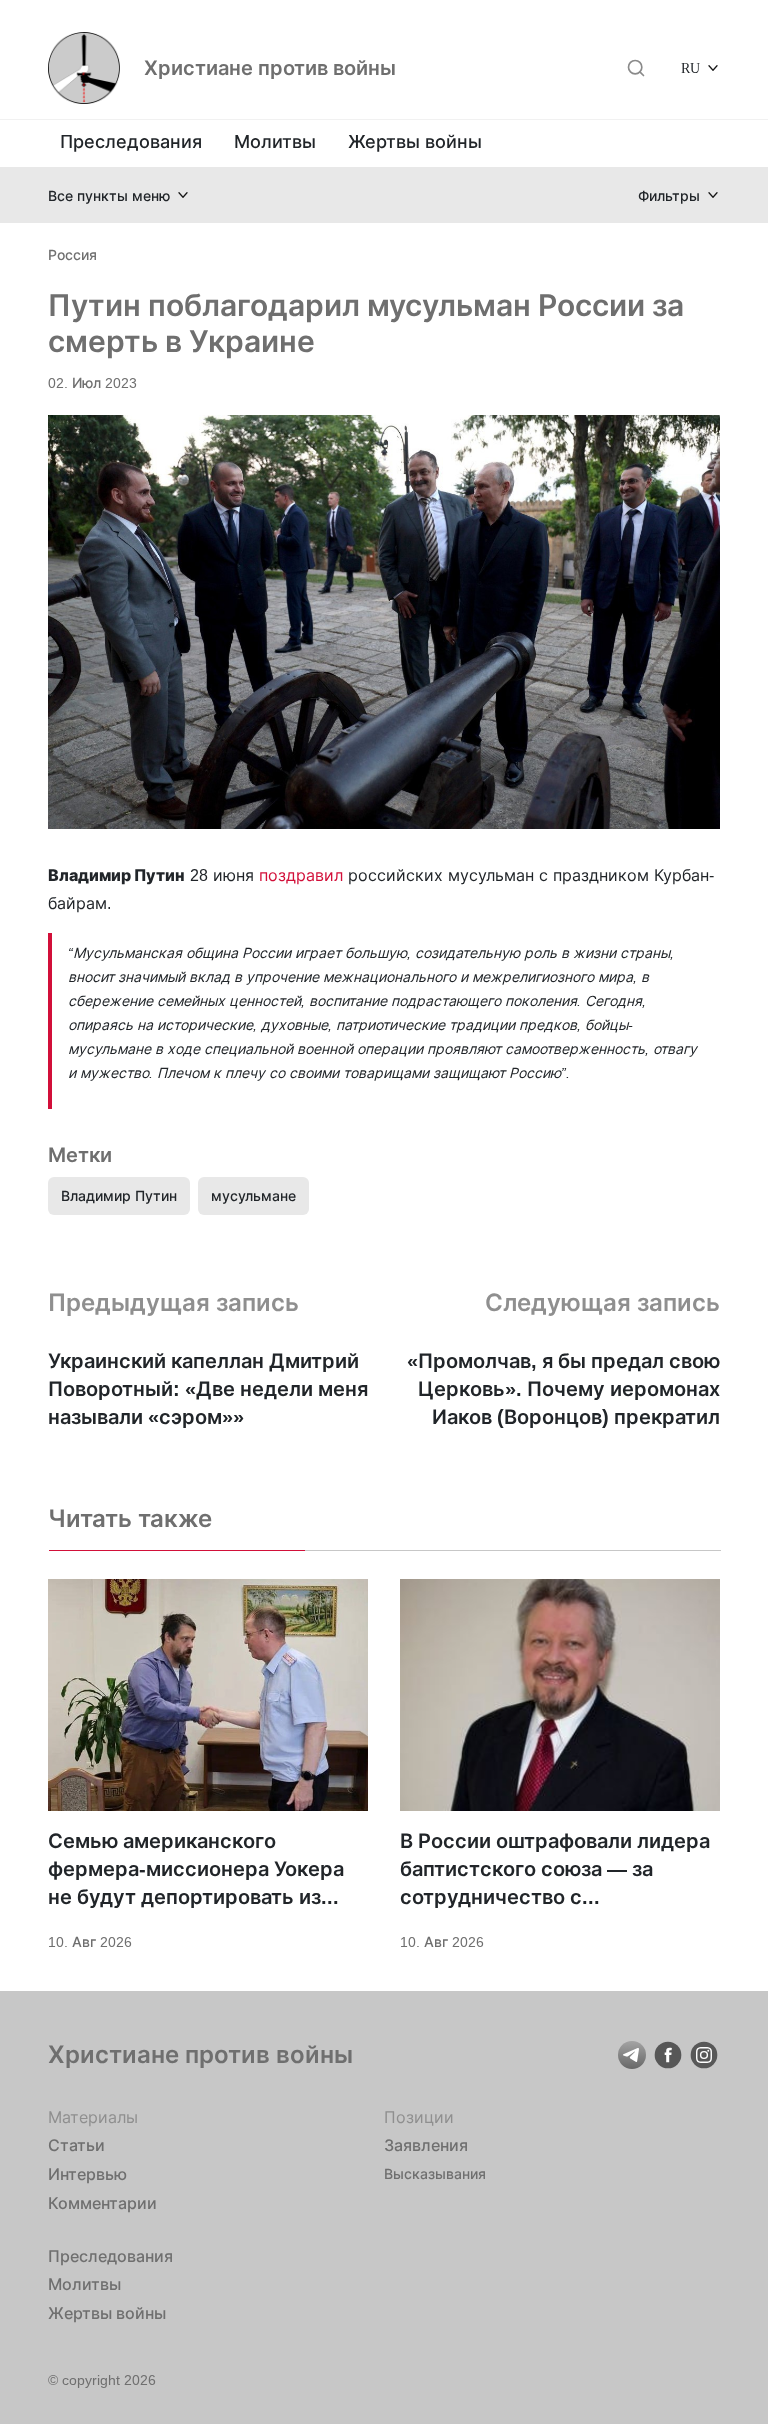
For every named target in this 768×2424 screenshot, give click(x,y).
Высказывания (435, 2173)
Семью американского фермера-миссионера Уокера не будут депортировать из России (196, 1870)
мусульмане (253, 1195)
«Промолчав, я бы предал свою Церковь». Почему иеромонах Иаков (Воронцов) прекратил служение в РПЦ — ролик (563, 1390)
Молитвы (275, 141)
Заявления (426, 2145)
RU (690, 67)
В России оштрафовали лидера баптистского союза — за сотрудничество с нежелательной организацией (555, 1870)
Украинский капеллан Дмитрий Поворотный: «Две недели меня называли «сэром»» (208, 1389)
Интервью (87, 2174)
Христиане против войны (270, 68)
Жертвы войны (415, 141)
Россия (72, 254)
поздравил (303, 875)
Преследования (131, 141)
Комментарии (102, 2203)
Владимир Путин (119, 1195)
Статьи (76, 2145)
